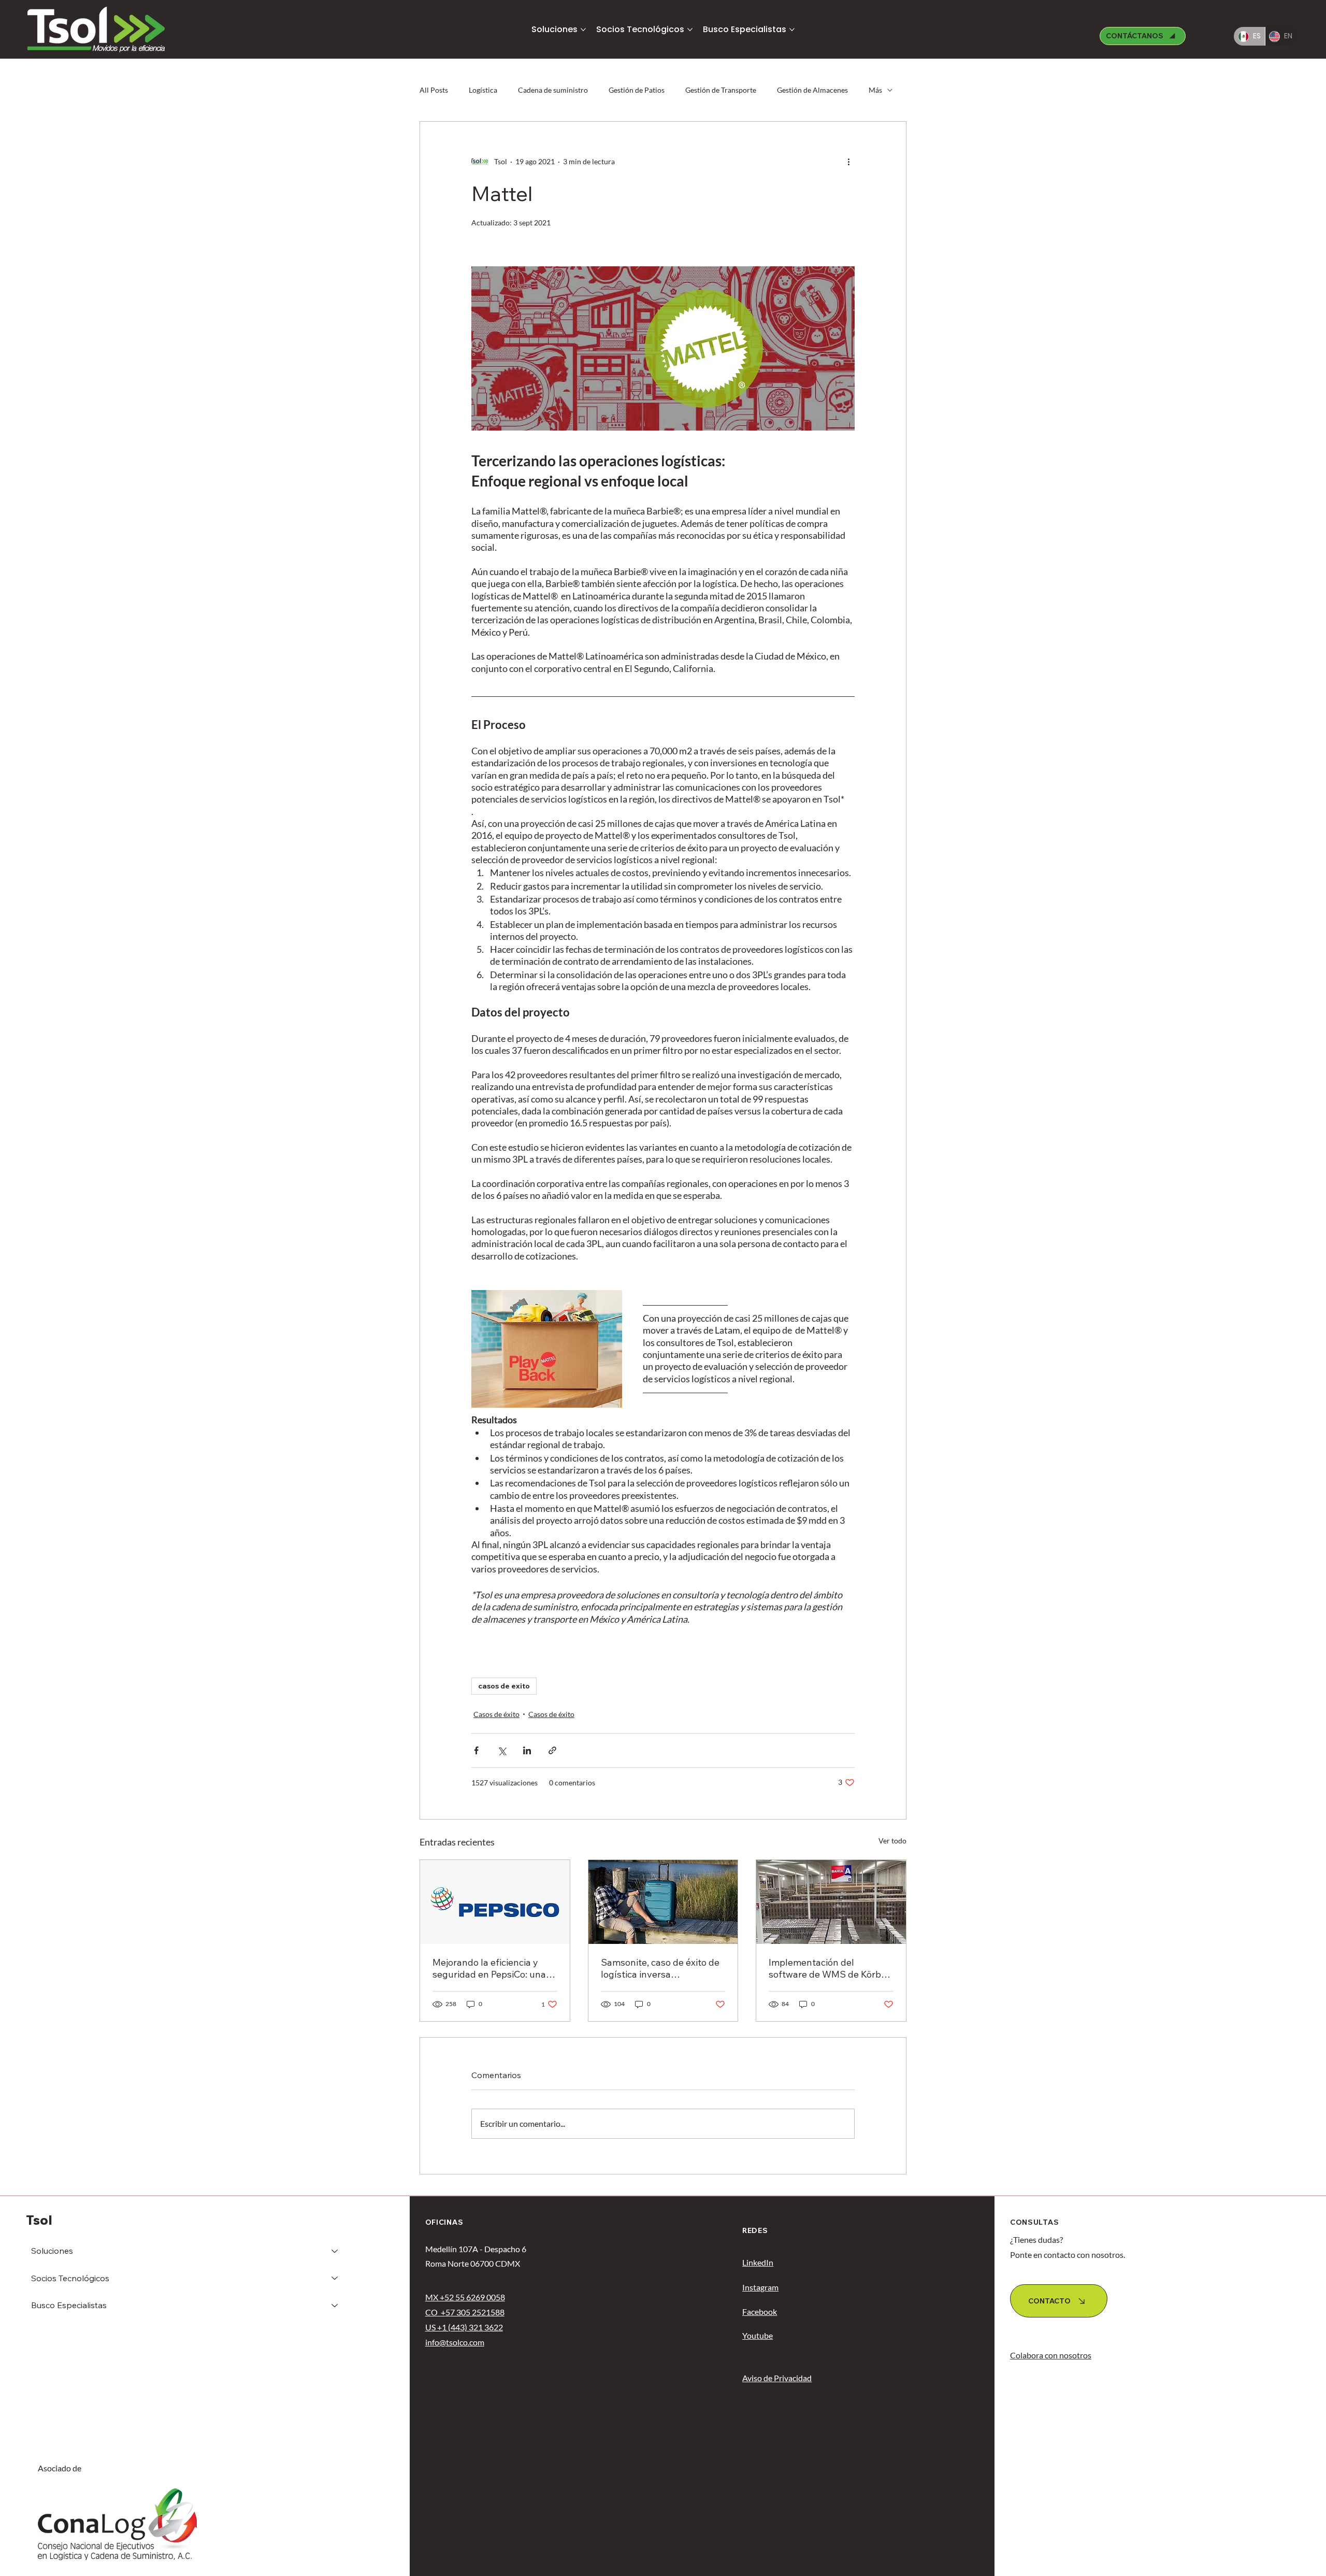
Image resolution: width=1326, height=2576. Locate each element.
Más (875, 90)
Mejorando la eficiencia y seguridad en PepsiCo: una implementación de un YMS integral (492, 1968)
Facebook (760, 2312)
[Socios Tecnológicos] (335, 2278)
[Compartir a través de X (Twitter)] (502, 1750)
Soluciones (52, 2251)
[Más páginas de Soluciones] (583, 30)
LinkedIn (758, 2262)
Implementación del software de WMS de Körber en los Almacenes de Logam (829, 1968)
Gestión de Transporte (721, 90)
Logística (483, 90)
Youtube (758, 2335)
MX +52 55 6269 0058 (465, 2297)
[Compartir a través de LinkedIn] (527, 1750)
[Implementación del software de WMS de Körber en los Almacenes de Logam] (831, 1902)
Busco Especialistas (69, 2305)
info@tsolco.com (455, 2342)
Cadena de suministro (553, 90)
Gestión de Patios (637, 90)
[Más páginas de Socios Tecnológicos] (690, 30)
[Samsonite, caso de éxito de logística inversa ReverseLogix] (663, 1902)
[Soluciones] (335, 2251)
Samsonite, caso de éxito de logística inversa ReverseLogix (660, 1968)
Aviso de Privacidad (777, 2378)
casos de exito (504, 1686)
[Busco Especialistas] (335, 2305)
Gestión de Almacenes (812, 90)
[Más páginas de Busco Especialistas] (792, 30)
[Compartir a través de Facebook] (476, 1750)
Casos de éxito (496, 1714)
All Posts (434, 90)
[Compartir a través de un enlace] (552, 1750)
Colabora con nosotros (1051, 2355)
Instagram (760, 2287)
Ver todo (892, 1841)
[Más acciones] (848, 161)
